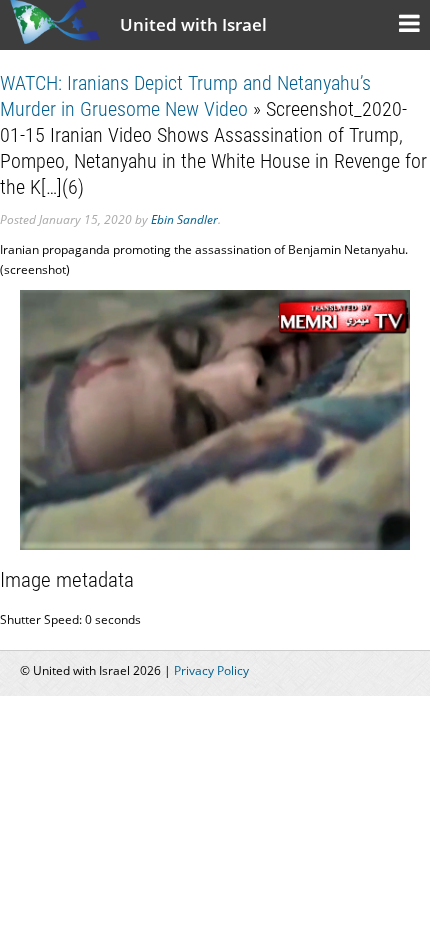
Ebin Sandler (184, 219)
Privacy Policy (211, 670)
